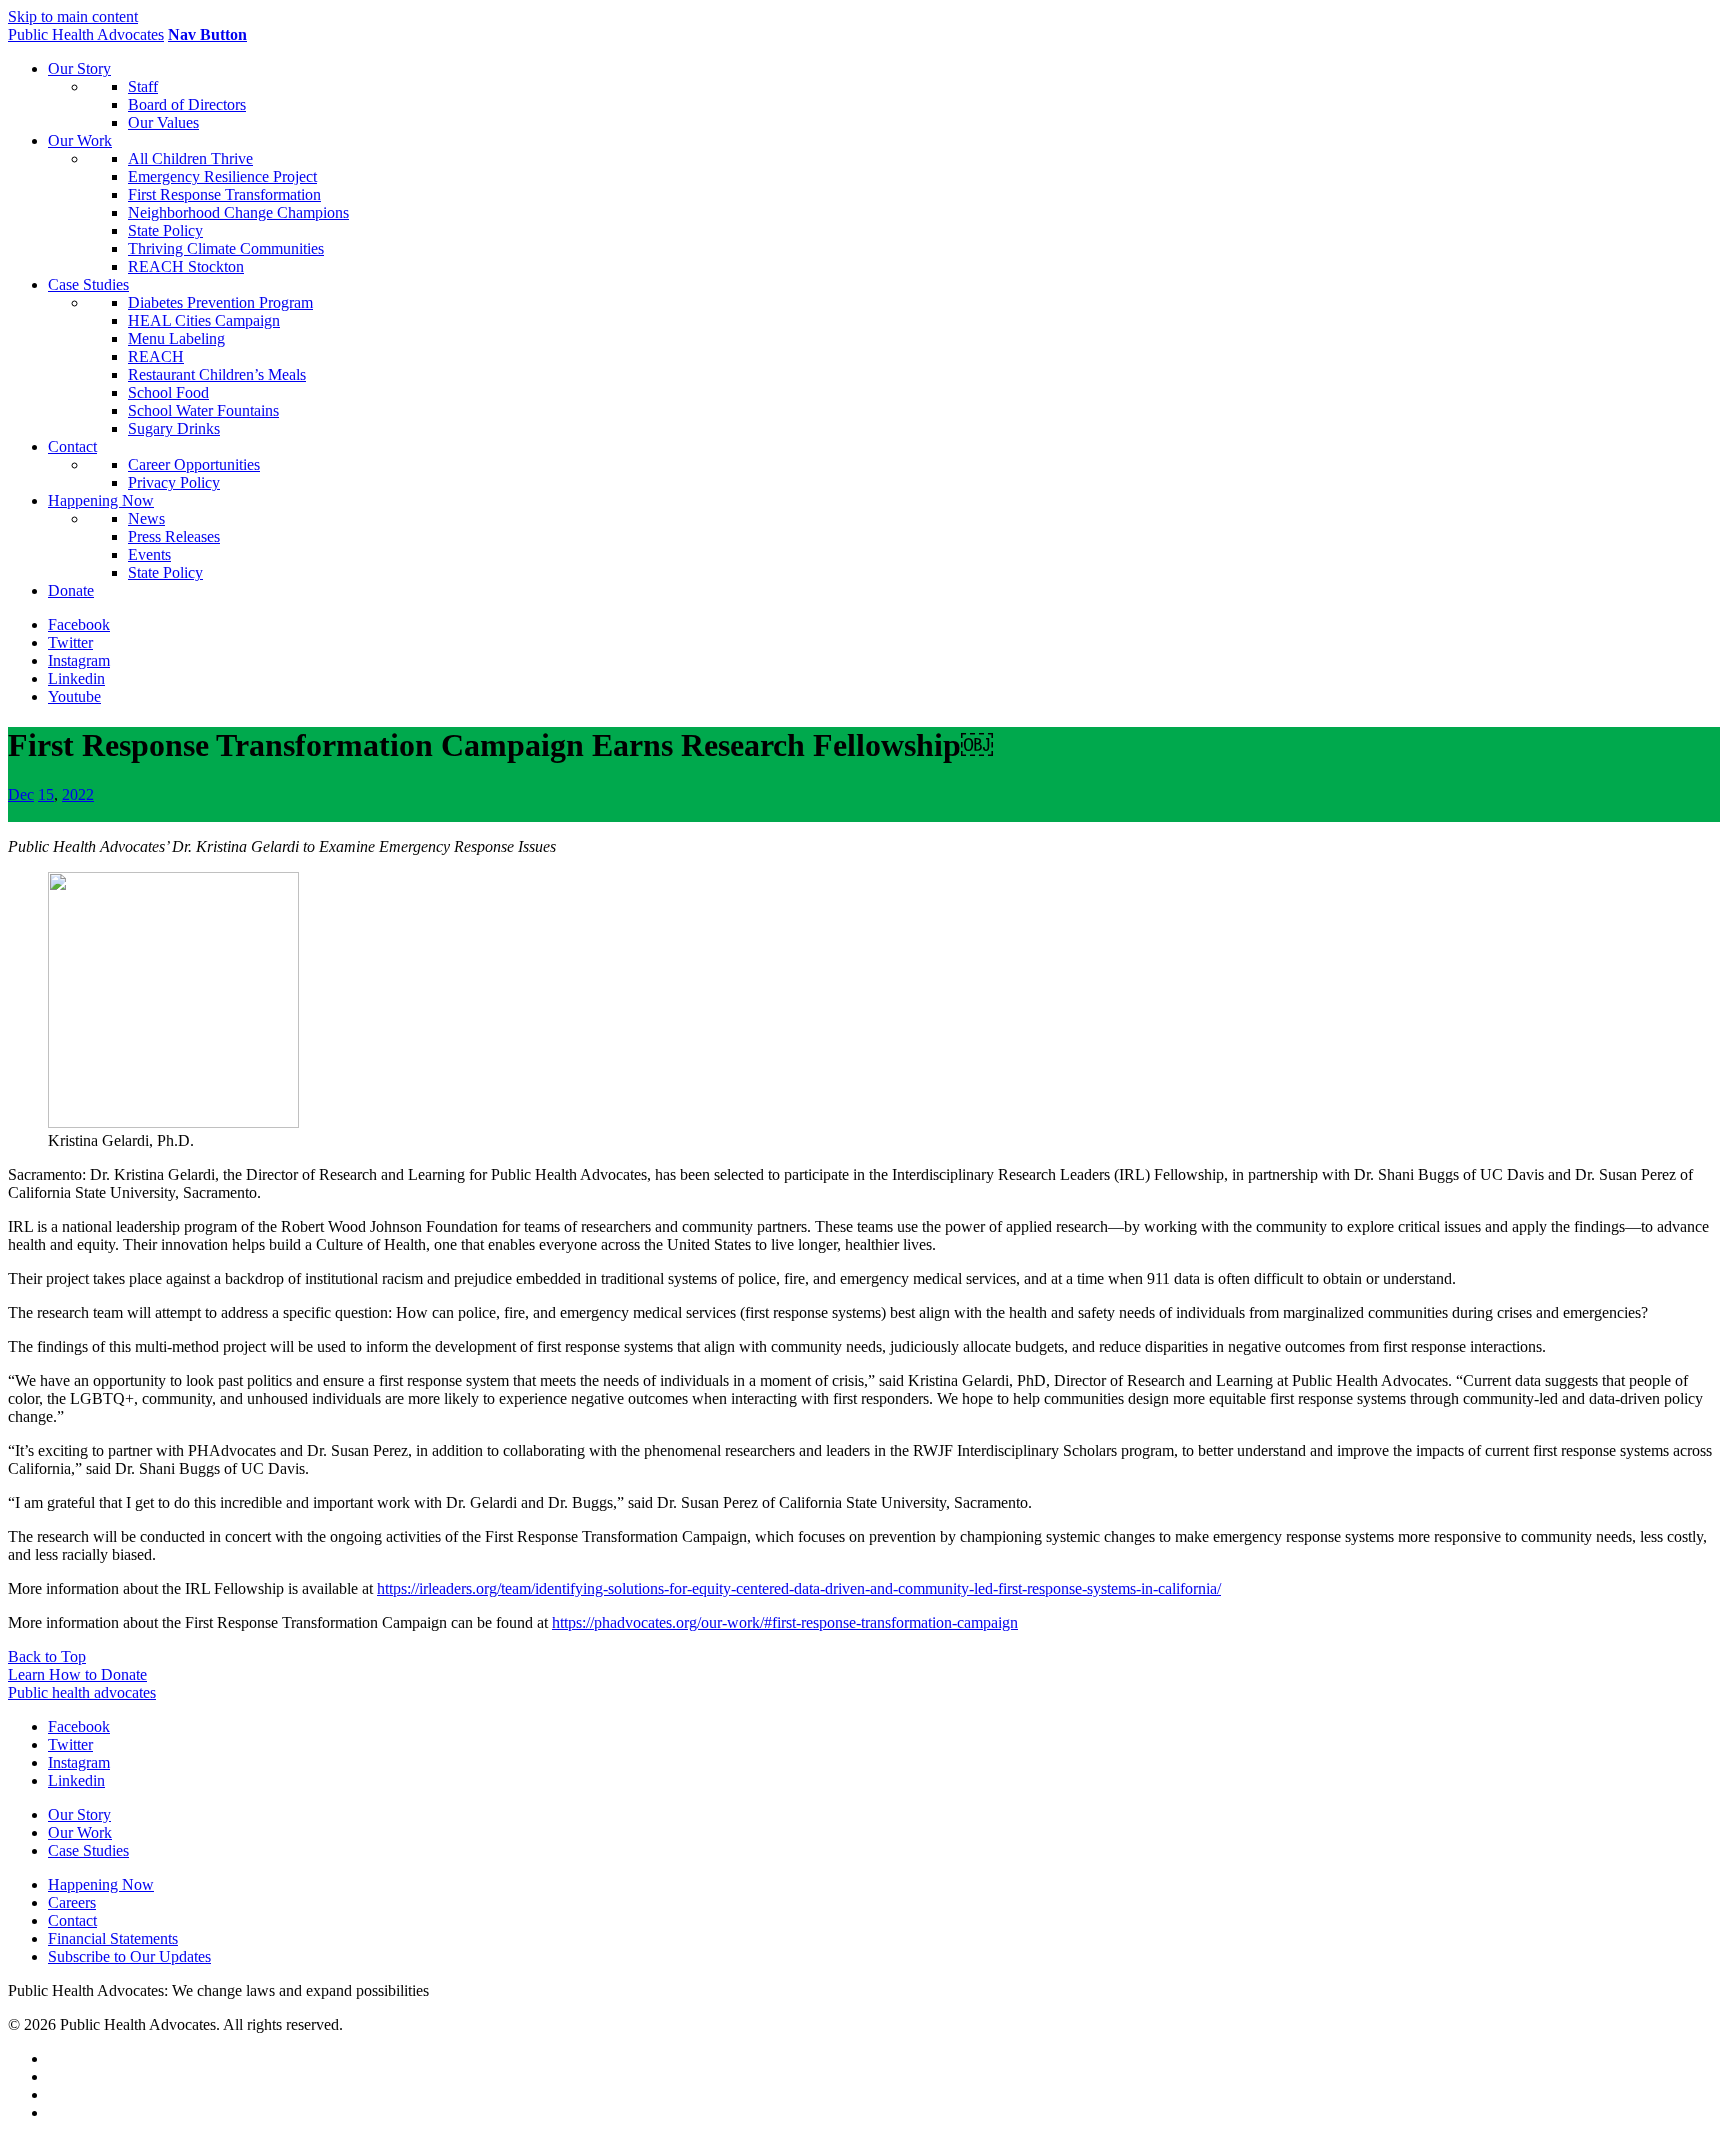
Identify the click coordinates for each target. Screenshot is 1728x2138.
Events (149, 554)
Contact (72, 446)
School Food (168, 392)
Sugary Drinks (174, 428)
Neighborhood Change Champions (238, 212)
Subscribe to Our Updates (129, 1956)
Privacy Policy (174, 482)
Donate (71, 590)
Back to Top (47, 1656)
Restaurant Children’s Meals (217, 374)
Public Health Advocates (86, 34)
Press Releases (174, 536)
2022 (78, 794)
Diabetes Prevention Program (220, 302)
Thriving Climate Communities (226, 248)
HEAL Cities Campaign (204, 320)
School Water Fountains (203, 410)
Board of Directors (187, 104)
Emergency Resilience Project (222, 176)
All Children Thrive (190, 158)
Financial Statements (113, 1938)
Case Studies (88, 284)
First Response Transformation (224, 194)
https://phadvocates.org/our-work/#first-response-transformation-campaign (785, 1622)
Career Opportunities (194, 464)
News (146, 518)
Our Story (79, 68)
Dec (21, 794)
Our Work (80, 140)
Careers (72, 1902)
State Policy (165, 230)
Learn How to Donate (77, 1674)
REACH (156, 356)
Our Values (163, 122)
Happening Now (101, 500)
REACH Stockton (186, 266)
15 (46, 794)
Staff (143, 86)
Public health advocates (82, 1692)
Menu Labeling (176, 338)
